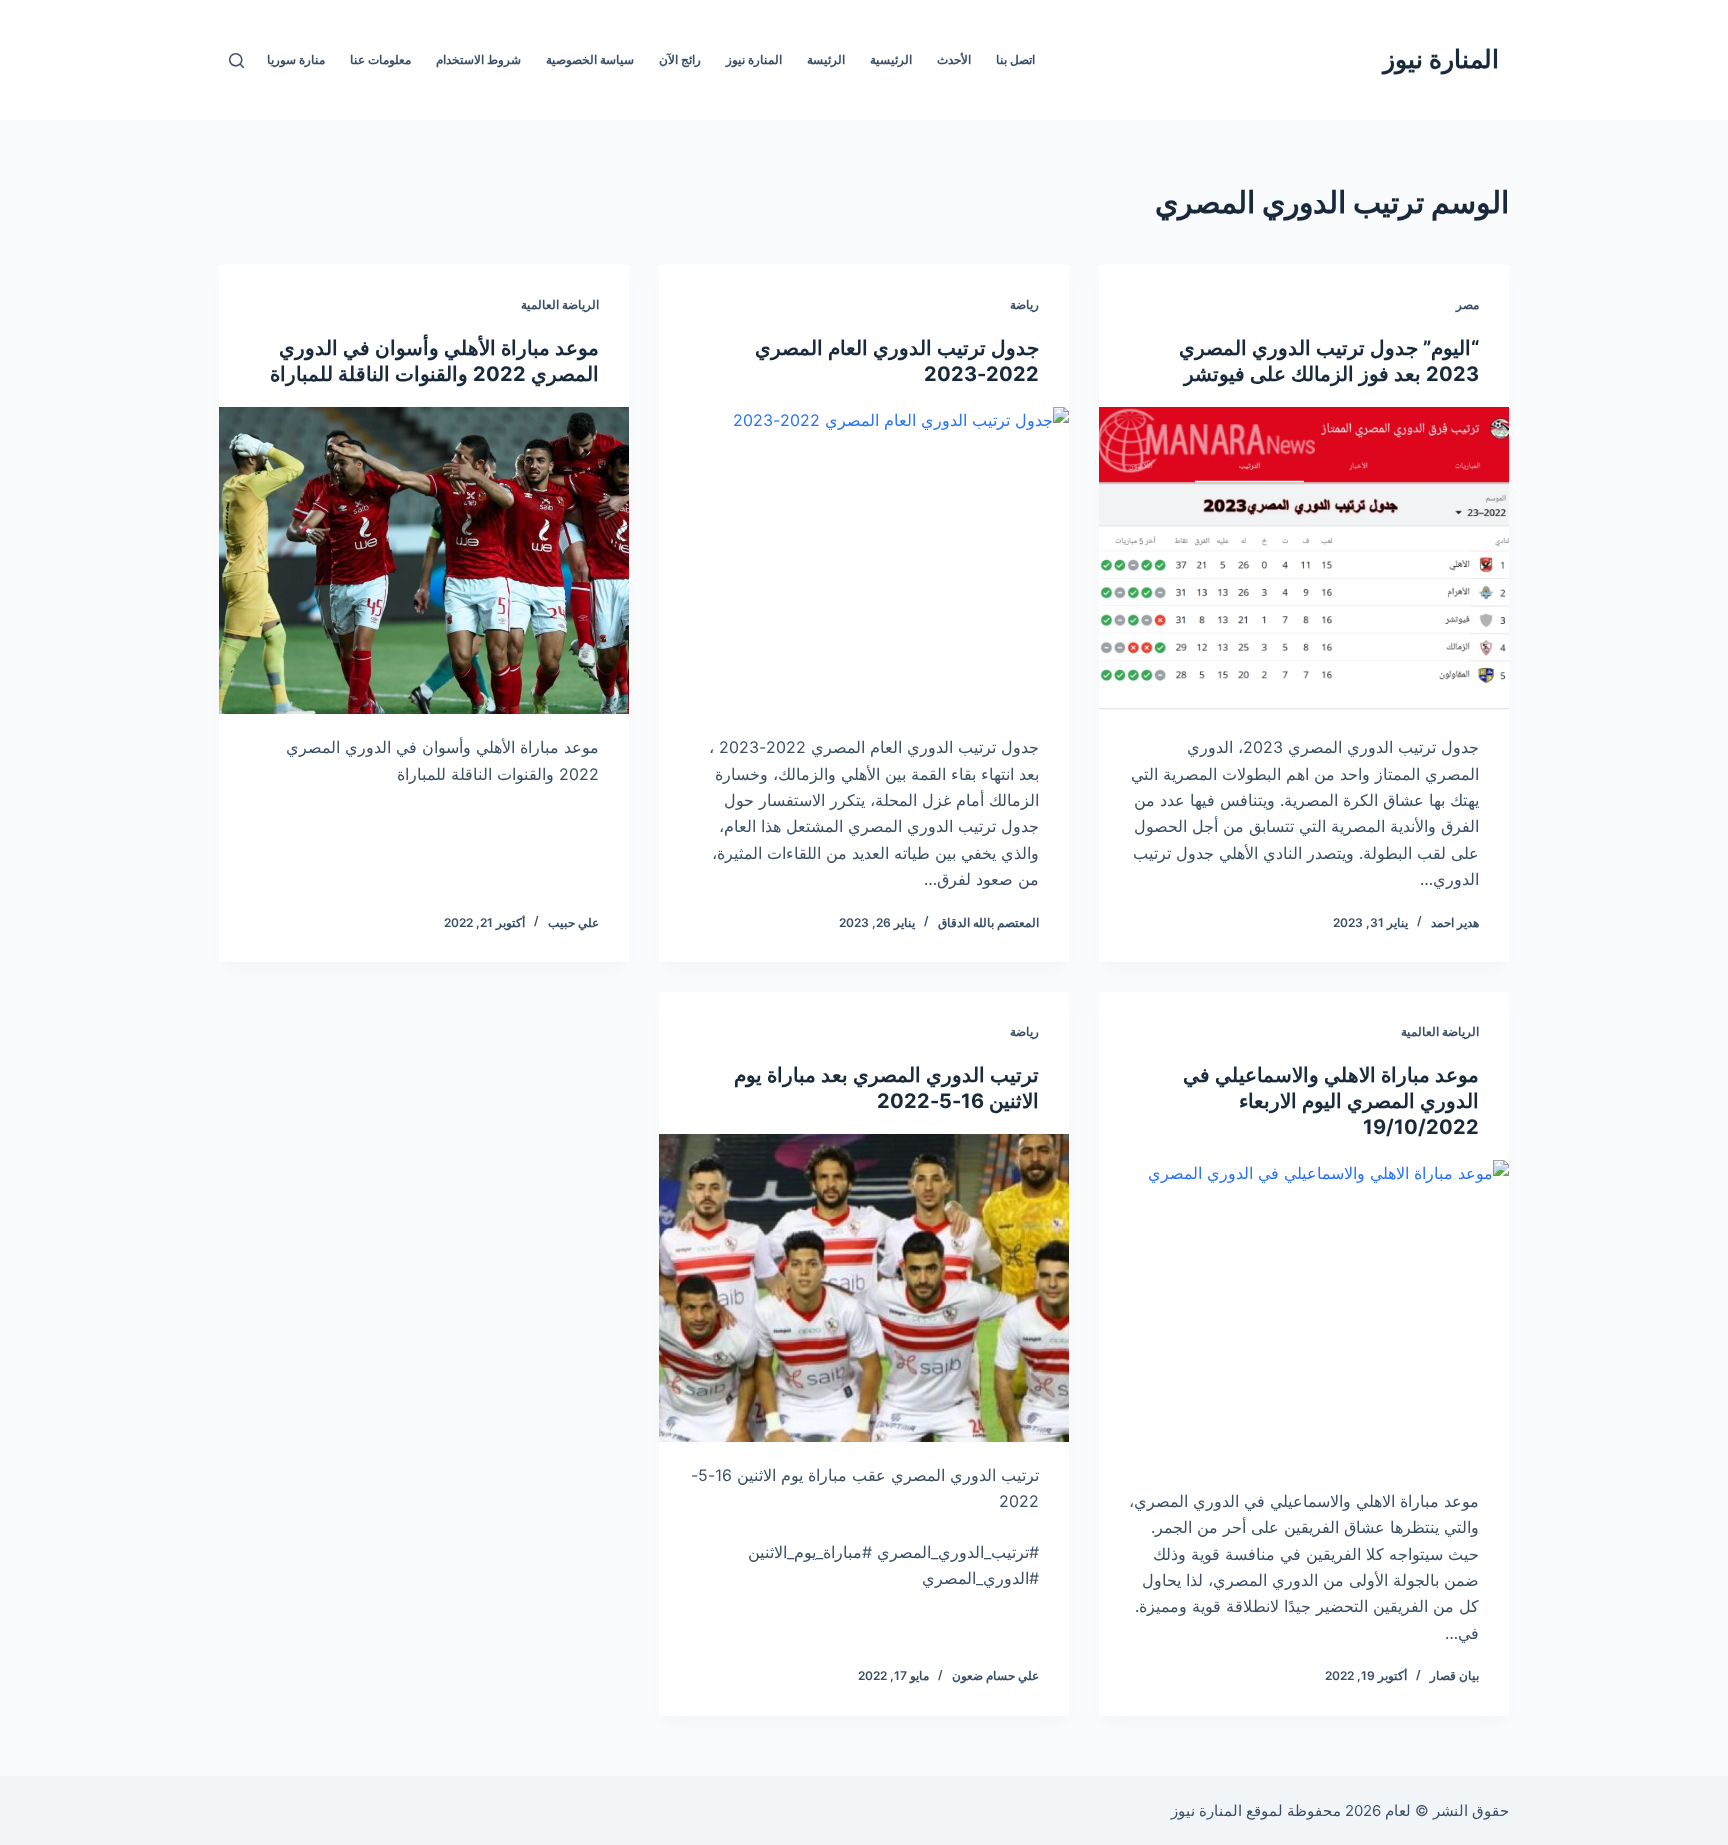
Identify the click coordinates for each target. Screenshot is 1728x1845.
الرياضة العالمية (560, 304)
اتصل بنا (1015, 59)
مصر (1467, 304)
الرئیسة (826, 59)
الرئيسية (891, 59)
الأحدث (954, 59)
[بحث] (236, 60)
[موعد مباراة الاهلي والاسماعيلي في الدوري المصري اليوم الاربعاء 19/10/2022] (1304, 1314)
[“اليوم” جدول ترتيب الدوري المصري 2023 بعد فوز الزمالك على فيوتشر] (1304, 561)
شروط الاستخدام (478, 59)
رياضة (1024, 304)
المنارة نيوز (1441, 59)
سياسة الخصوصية (590, 59)
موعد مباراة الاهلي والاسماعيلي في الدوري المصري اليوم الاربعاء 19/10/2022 (1331, 1101)
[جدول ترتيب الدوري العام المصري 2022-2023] (864, 561)
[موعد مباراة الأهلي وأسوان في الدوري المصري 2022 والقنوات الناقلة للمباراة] (424, 561)
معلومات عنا (380, 59)
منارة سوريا (296, 59)
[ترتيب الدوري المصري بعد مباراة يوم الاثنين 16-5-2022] (864, 1288)
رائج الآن (680, 59)
